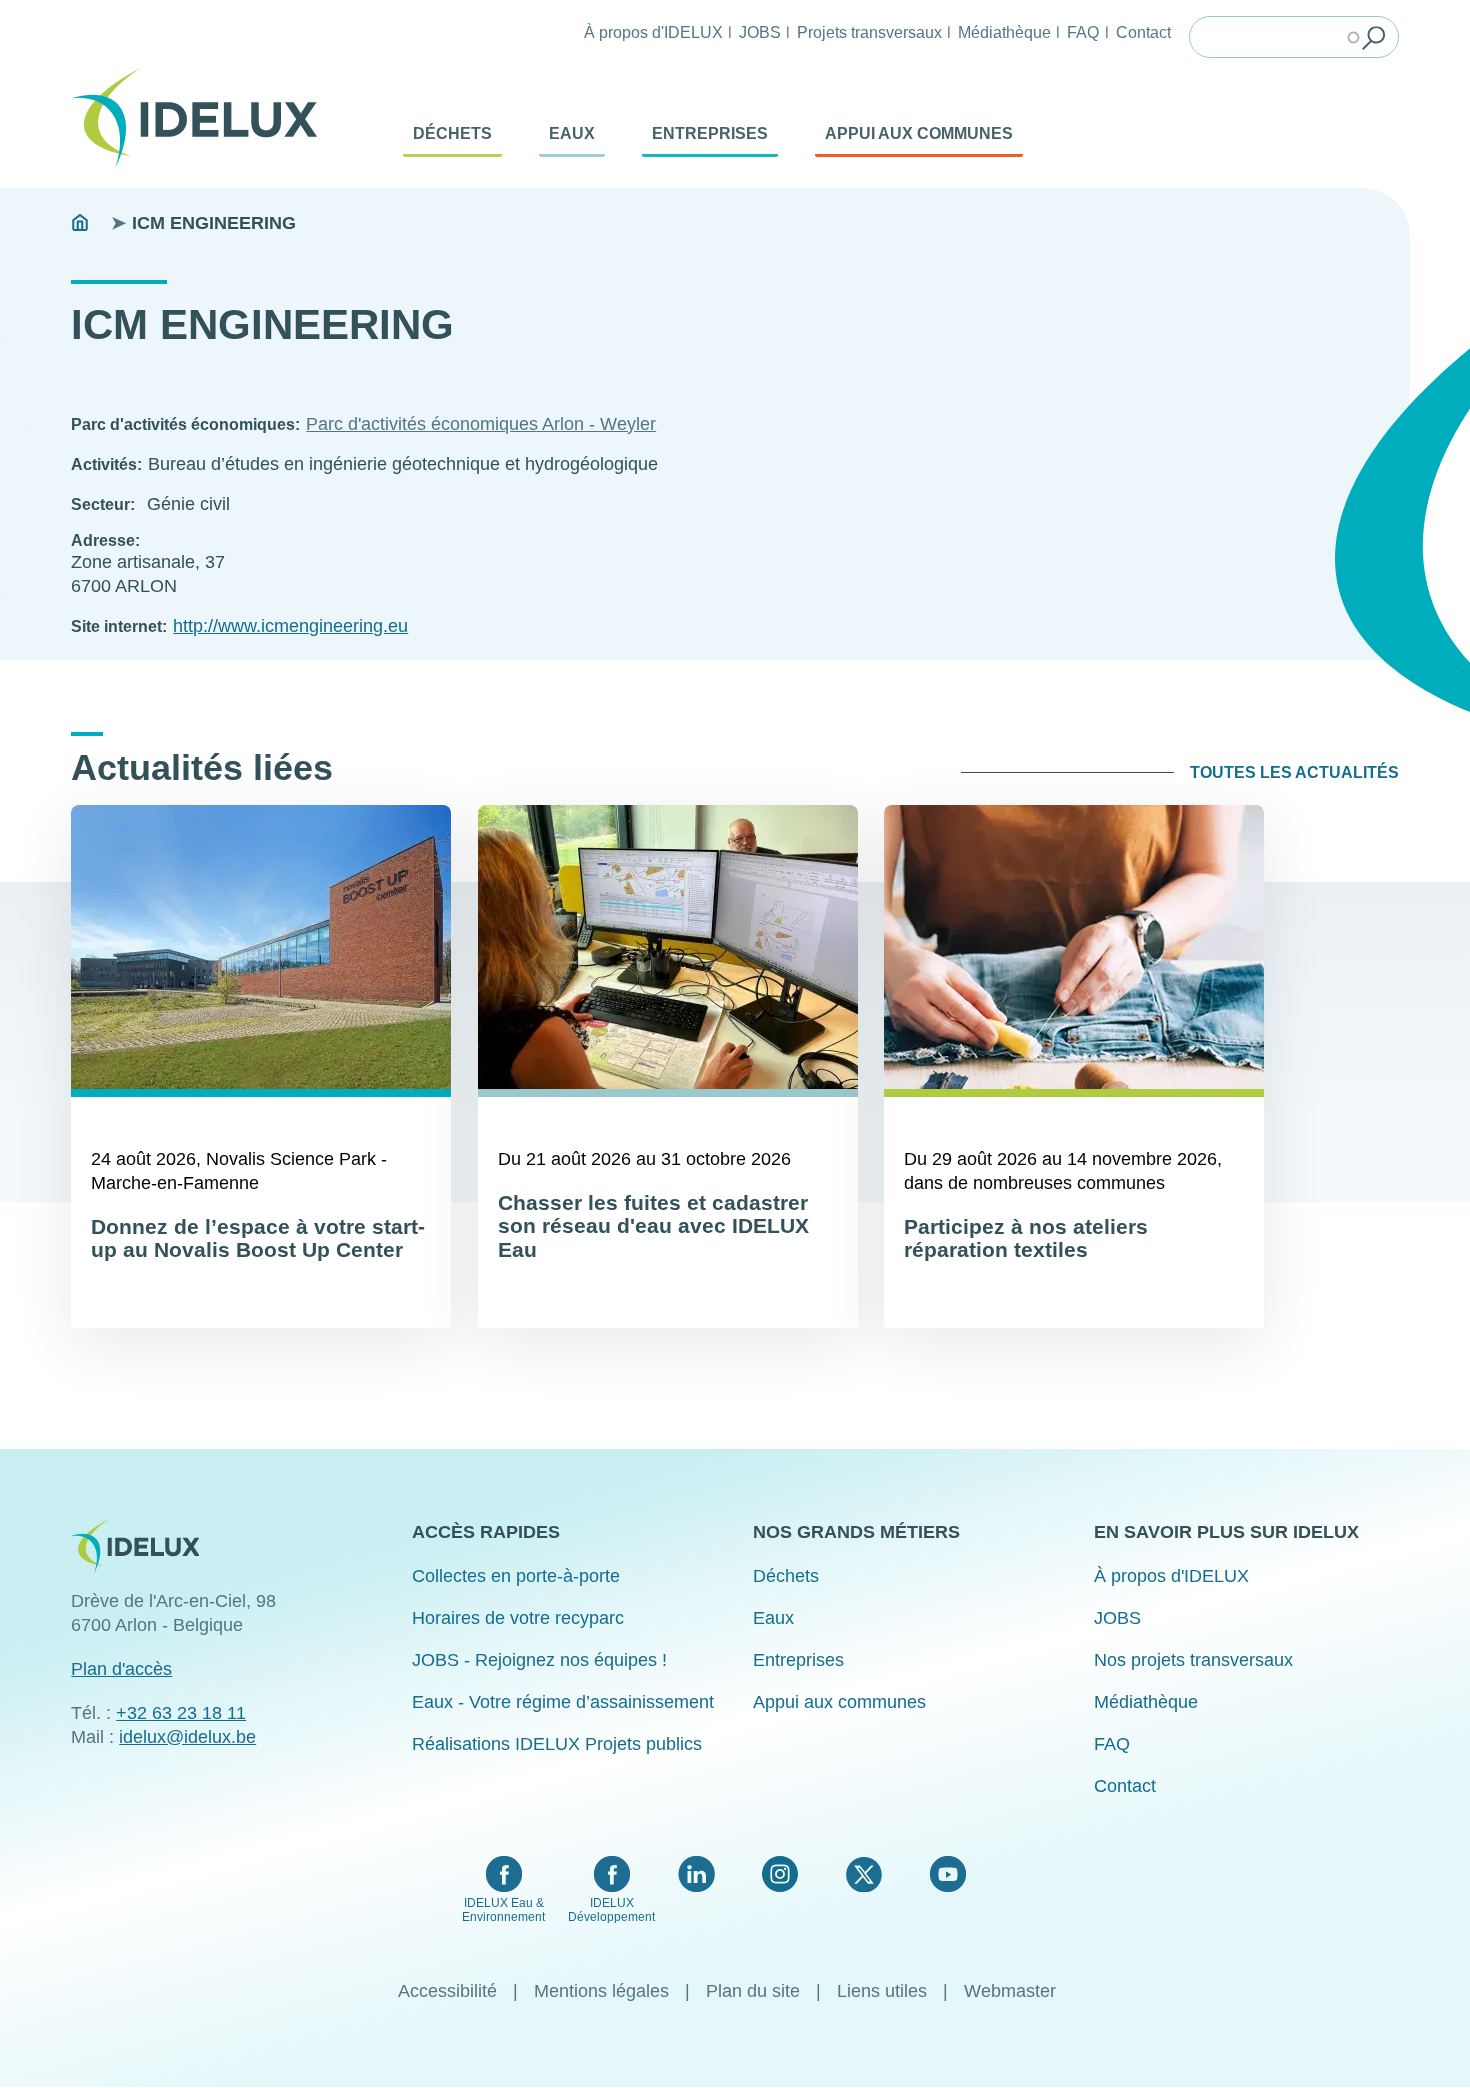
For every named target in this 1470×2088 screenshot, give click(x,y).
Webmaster (1010, 1991)
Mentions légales (601, 1991)
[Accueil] (202, 118)
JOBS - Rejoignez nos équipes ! (539, 1660)
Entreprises (710, 133)
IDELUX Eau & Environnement (503, 1910)
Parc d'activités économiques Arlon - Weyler (481, 424)
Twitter (863, 1874)
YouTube (947, 1874)
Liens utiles (882, 1991)
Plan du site (753, 1991)
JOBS (760, 32)
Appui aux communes (919, 133)
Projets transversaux (869, 32)
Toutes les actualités (1294, 772)
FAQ (1083, 32)
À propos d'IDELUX (653, 32)
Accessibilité (447, 1991)
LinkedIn (696, 1874)
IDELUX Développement (611, 1910)
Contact (1143, 32)
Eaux (572, 133)
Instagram (780, 1874)
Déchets (452, 133)
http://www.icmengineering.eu (290, 626)
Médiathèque (1004, 32)
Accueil (80, 223)
